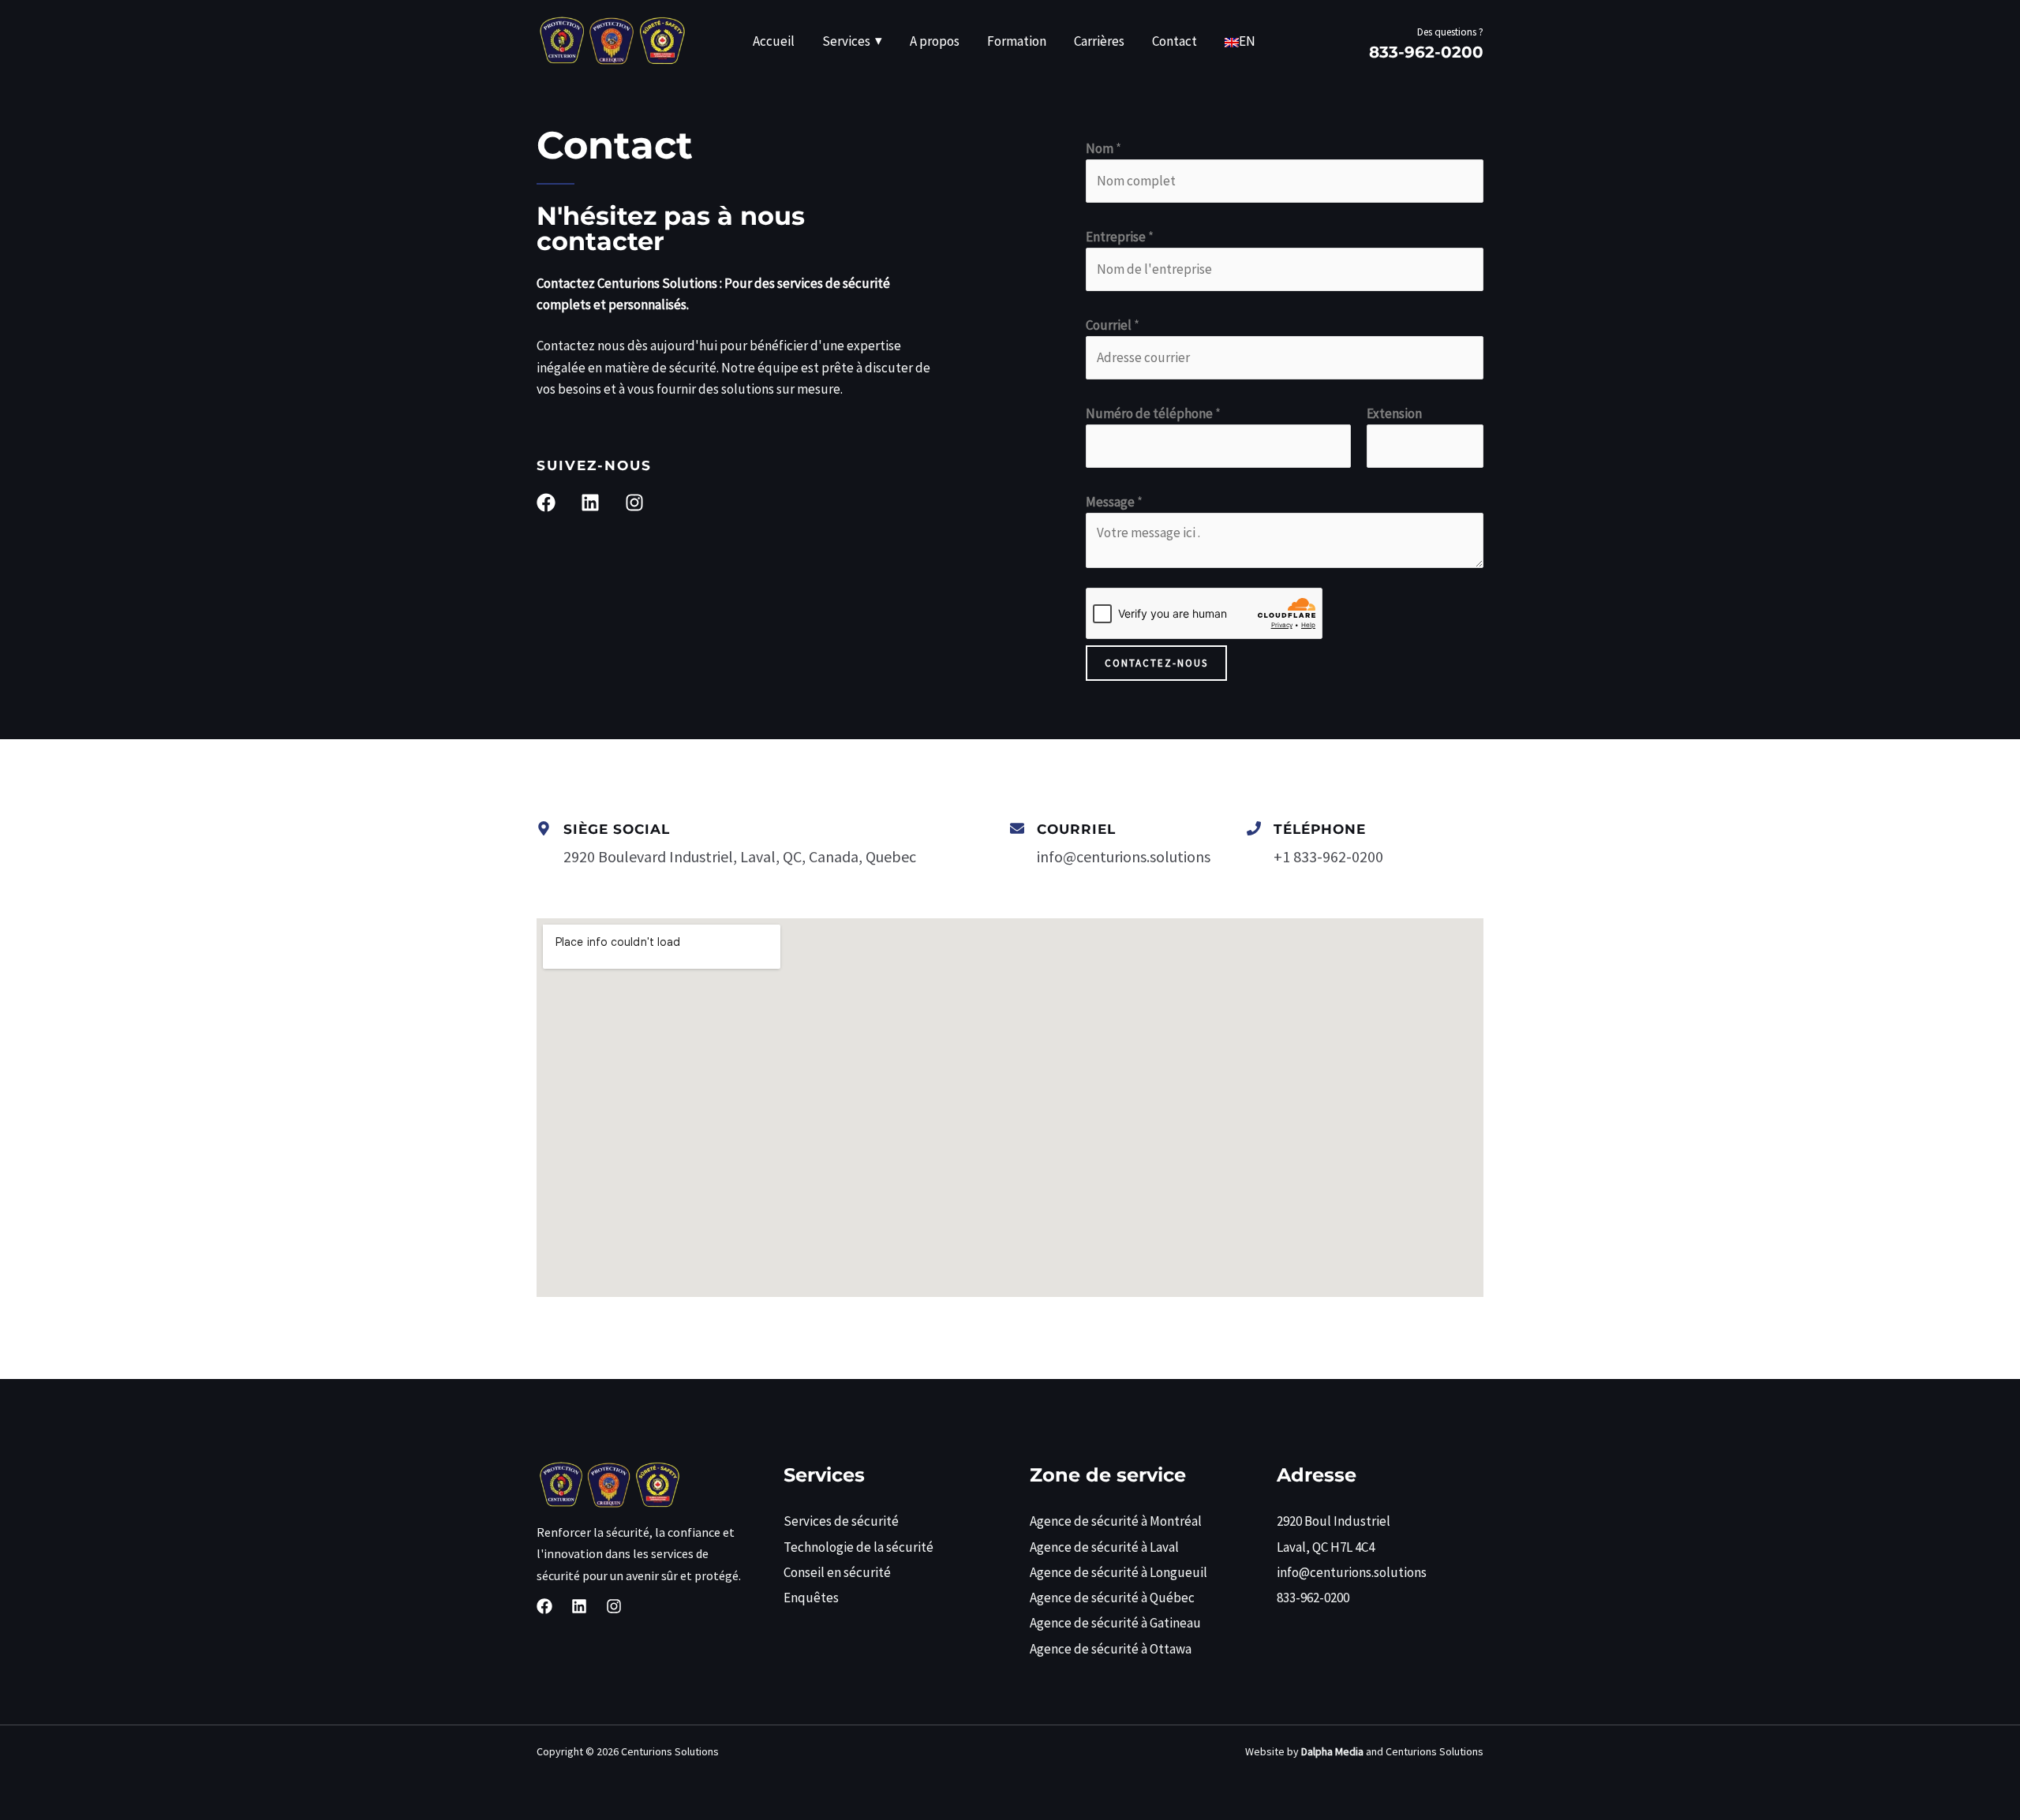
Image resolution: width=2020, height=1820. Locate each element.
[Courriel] (1017, 828)
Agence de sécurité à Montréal (1116, 1521)
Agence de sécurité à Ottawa (1111, 1649)
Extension (1394, 413)
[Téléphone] (1254, 828)
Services (846, 41)
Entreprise (1120, 237)
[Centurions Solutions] (612, 39)
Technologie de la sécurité (858, 1547)
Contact (1175, 41)
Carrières (1099, 41)
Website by (1304, 1751)
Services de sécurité (841, 1521)
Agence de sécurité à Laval (1104, 1547)
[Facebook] (544, 1606)
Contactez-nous (1156, 663)
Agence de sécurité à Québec (1112, 1598)
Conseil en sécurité (837, 1572)
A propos (935, 41)
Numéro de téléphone (1153, 413)
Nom (1104, 148)
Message (1114, 502)
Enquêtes (811, 1598)
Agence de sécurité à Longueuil (1118, 1572)
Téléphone (1320, 829)
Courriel (1113, 325)
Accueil (774, 41)
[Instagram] (614, 1606)
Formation (1017, 41)
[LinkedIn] (579, 1606)
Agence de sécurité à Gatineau (1115, 1623)
